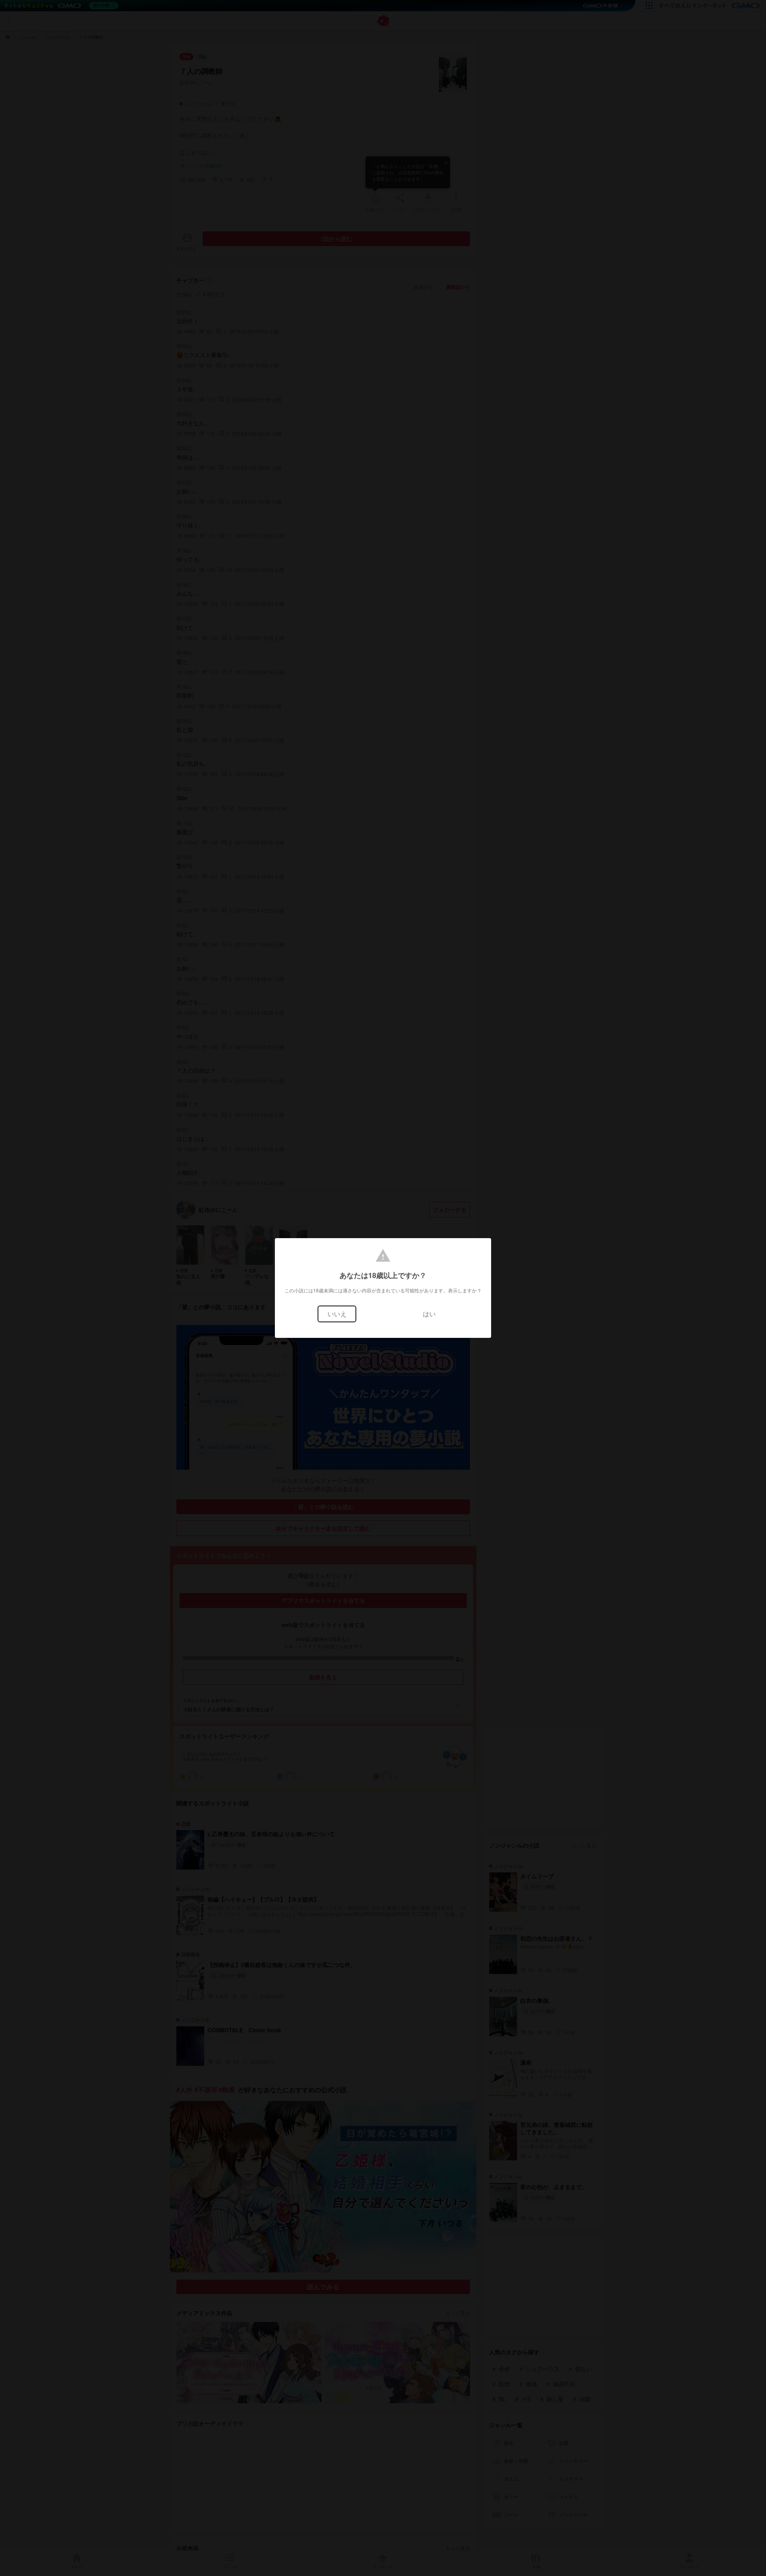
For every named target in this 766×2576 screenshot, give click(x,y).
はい (429, 1314)
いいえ (337, 1314)
